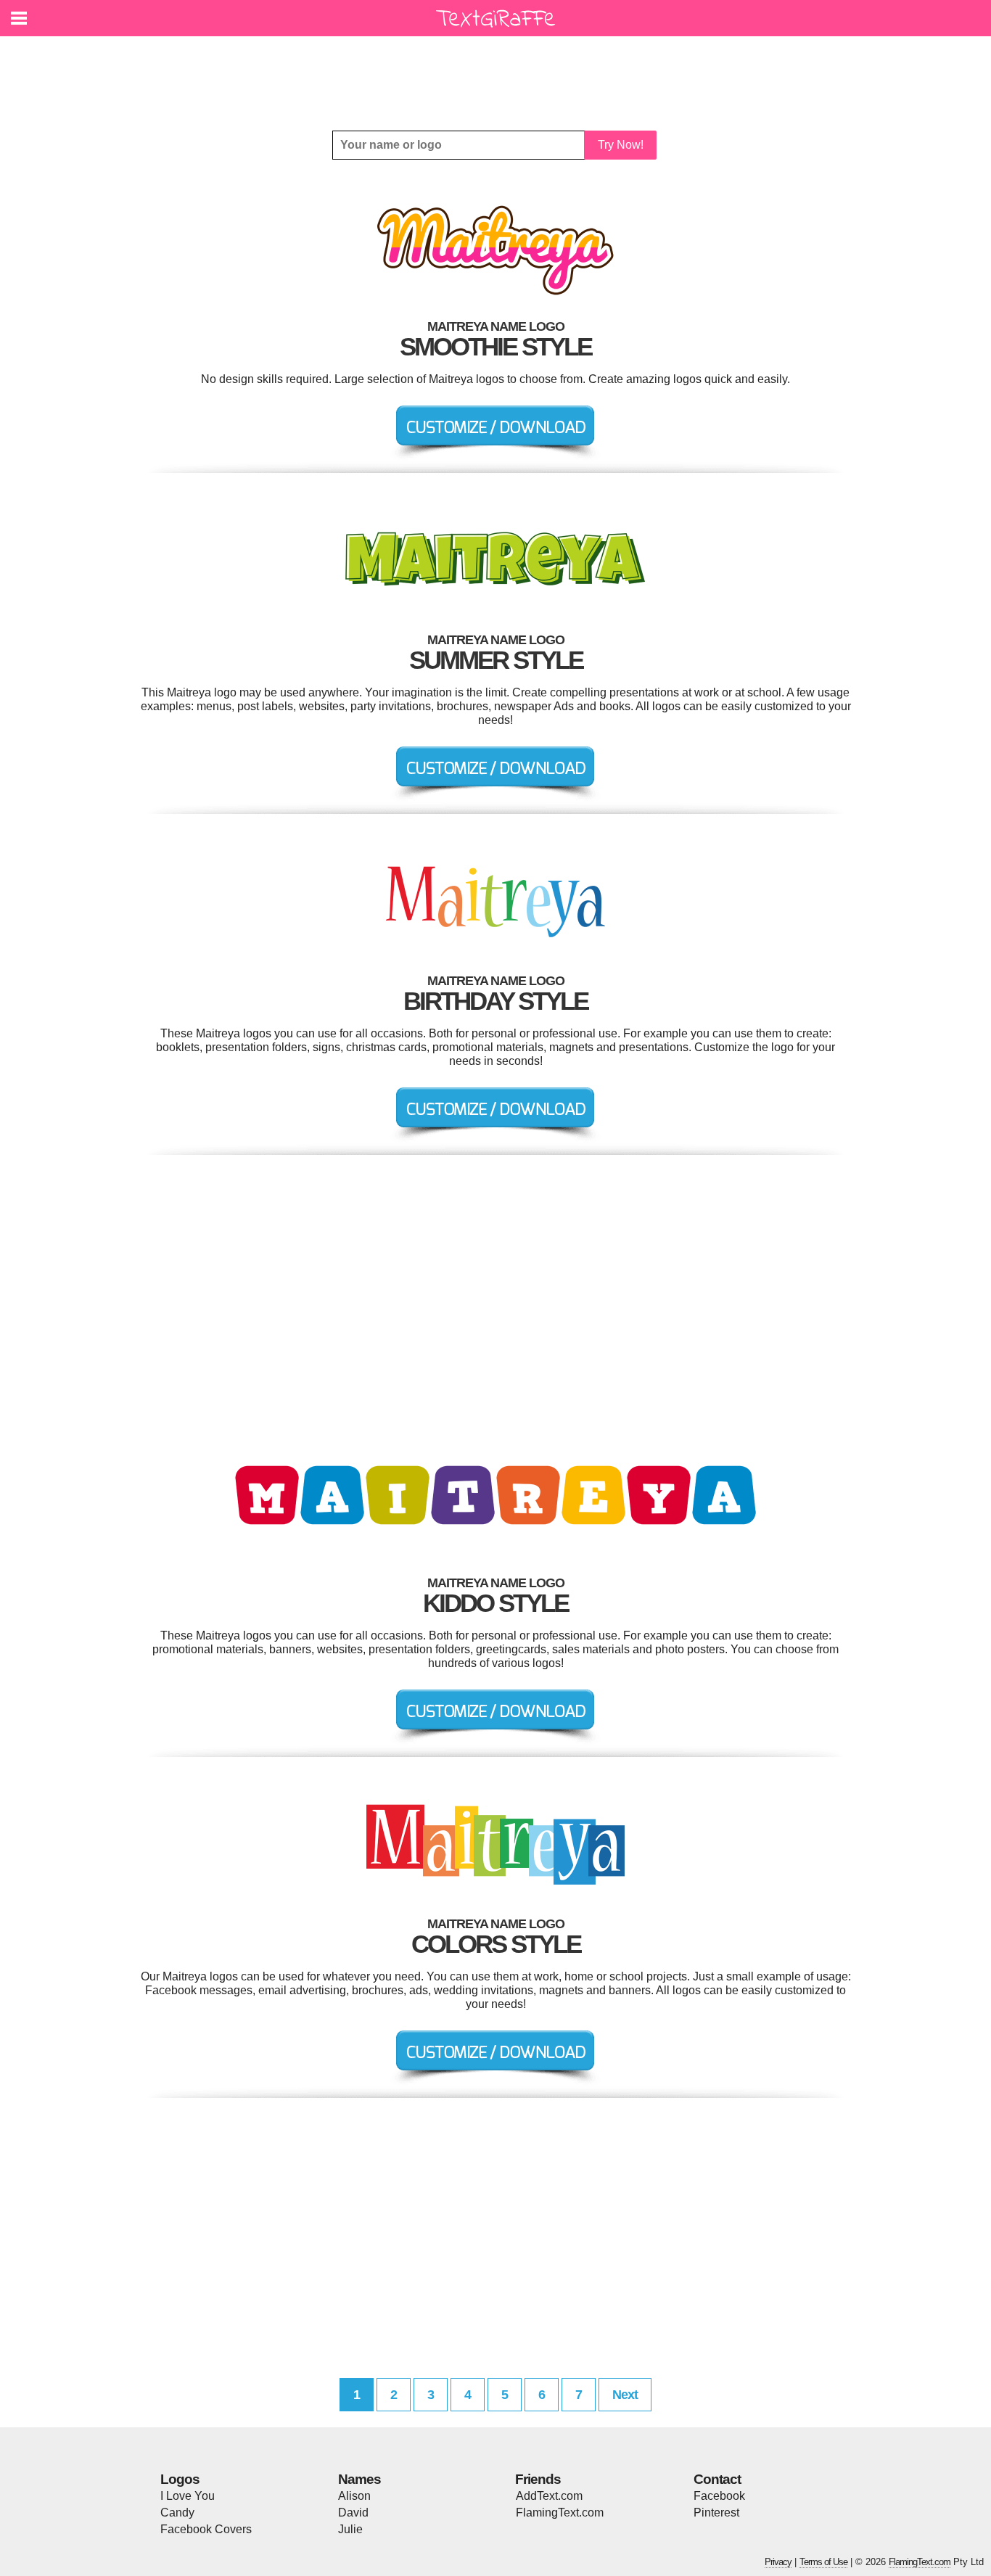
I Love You (188, 2496)
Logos (180, 2479)
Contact (717, 2479)
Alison (354, 2496)
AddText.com (549, 2496)
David (353, 2513)
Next (625, 2395)
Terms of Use (823, 2562)
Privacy (778, 2562)
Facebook (719, 2496)
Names (359, 2479)
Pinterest (716, 2513)
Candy (177, 2513)
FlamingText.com (560, 2513)
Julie (350, 2529)
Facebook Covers (206, 2529)
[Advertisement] (499, 73)
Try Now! (621, 145)
